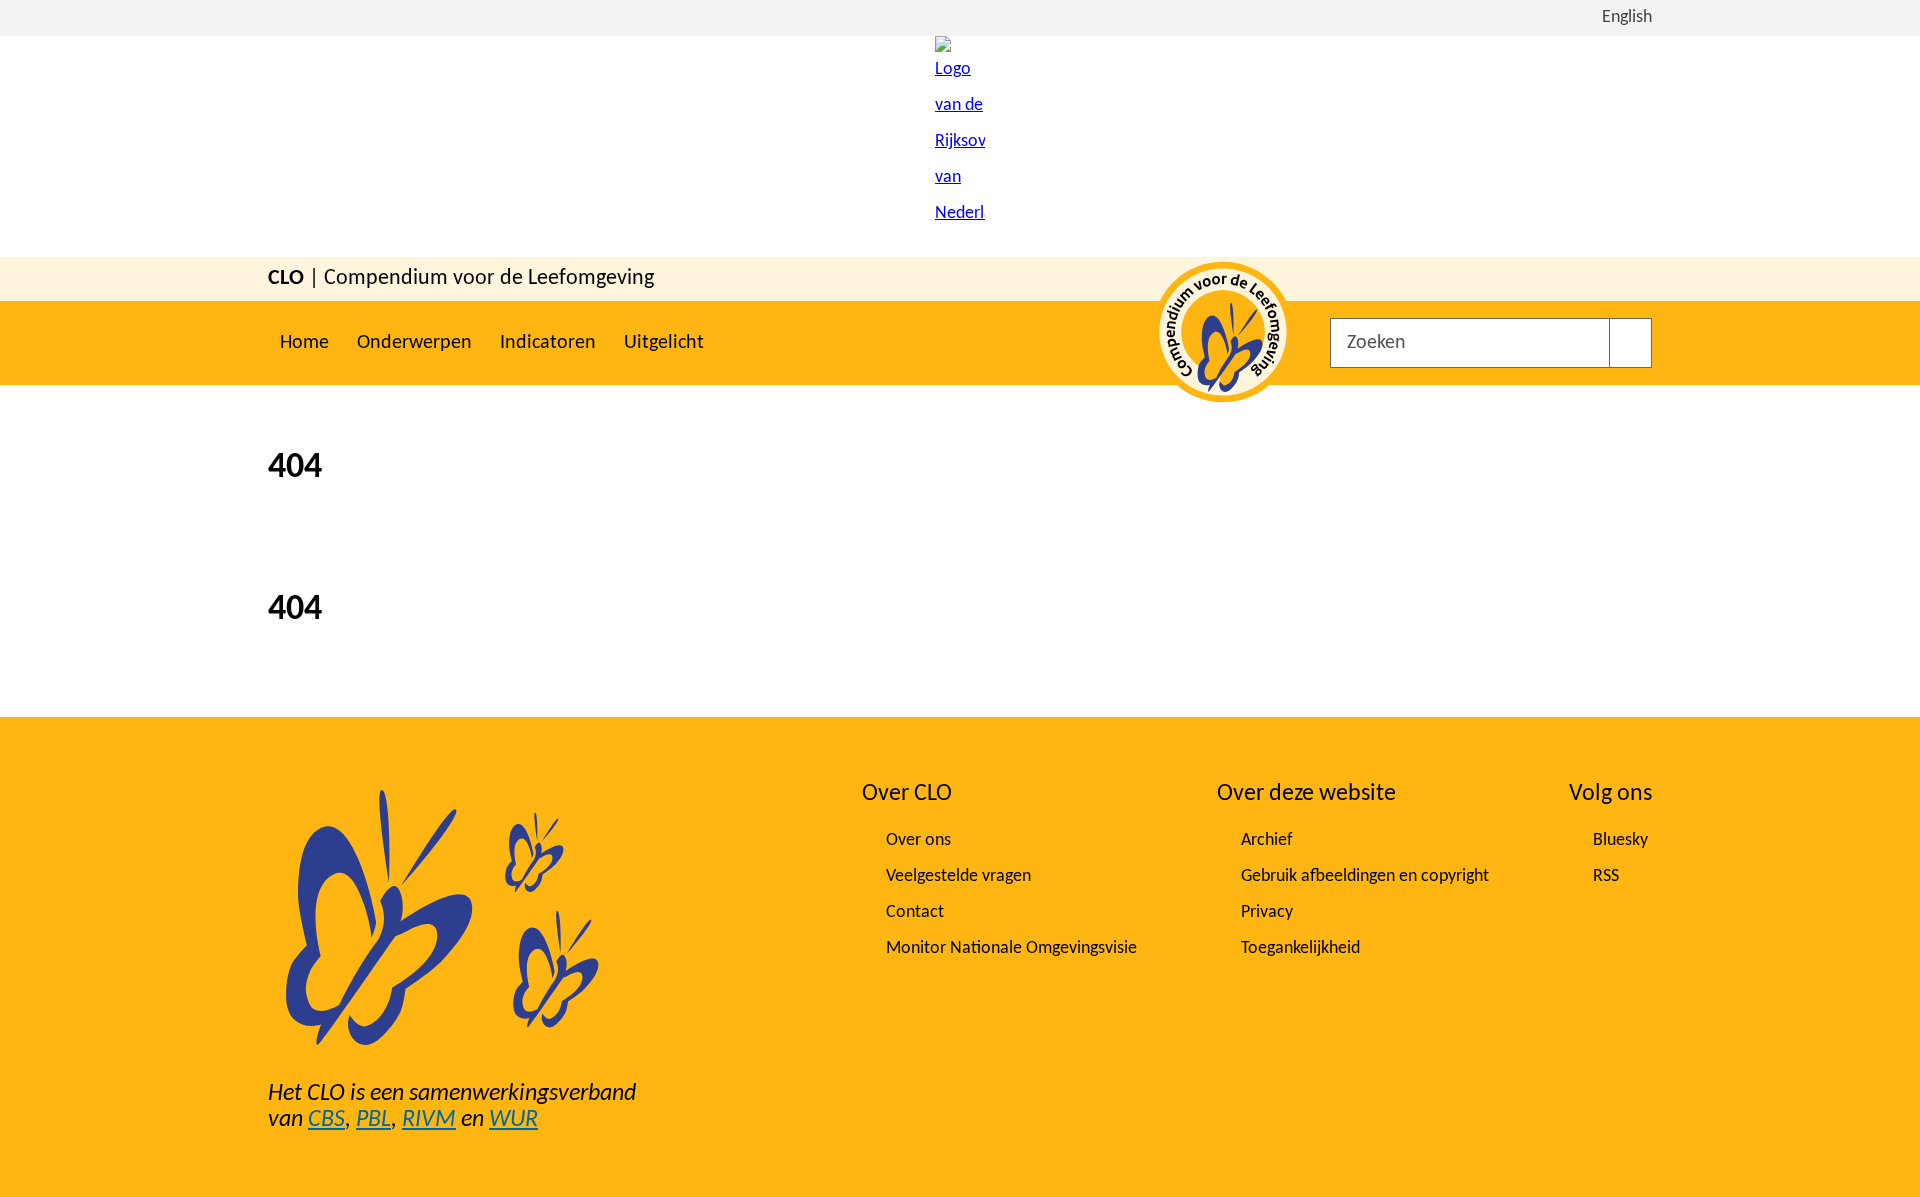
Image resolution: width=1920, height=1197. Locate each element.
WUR (513, 1120)
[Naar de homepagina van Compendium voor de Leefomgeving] (960, 146)
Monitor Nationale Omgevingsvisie (1011, 948)
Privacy (1267, 912)
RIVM (429, 1120)
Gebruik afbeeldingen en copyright (1365, 876)
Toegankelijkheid (1300, 948)
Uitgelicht (664, 343)
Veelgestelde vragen (958, 876)
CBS (326, 1120)
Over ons (918, 840)
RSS (1606, 876)
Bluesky (1620, 840)
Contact (915, 912)
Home (304, 343)
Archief (1267, 840)
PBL (373, 1120)
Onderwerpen (414, 343)
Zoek (1630, 343)
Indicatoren (548, 343)
